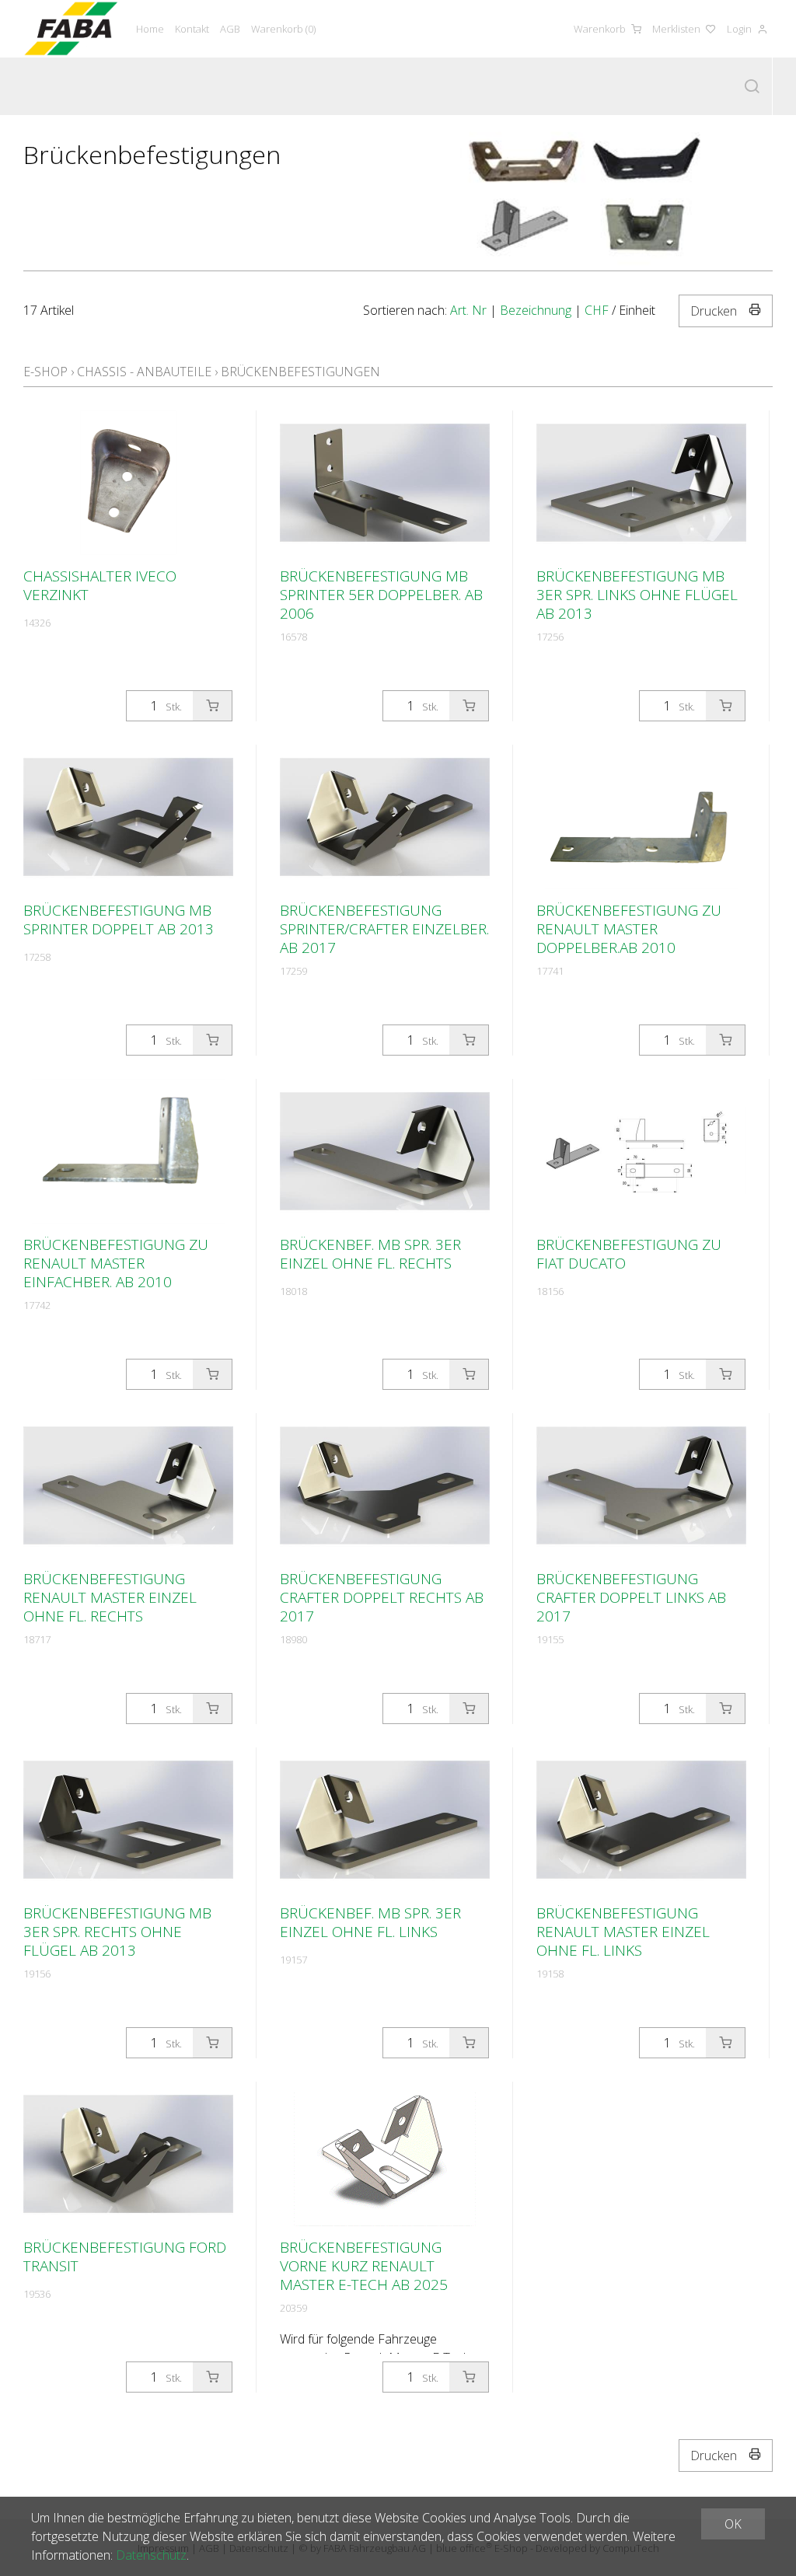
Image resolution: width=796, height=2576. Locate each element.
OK (733, 2524)
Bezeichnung (536, 310)
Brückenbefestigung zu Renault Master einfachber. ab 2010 (116, 1263)
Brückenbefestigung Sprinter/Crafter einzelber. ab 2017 (384, 929)
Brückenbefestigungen (300, 372)
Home (150, 29)
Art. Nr (468, 310)
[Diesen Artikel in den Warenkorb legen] (212, 706)
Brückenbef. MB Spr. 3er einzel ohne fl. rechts (370, 1254)
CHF (597, 310)
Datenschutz (151, 2555)
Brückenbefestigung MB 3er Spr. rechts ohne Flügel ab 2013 (117, 1932)
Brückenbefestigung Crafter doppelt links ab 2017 (631, 1597)
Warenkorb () (283, 29)
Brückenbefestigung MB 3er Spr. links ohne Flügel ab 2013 (637, 595)
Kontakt (192, 29)
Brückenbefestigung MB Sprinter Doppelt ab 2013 (119, 920)
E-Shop (45, 372)
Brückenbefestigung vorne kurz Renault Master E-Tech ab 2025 (364, 2266)
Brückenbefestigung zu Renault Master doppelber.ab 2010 (629, 929)
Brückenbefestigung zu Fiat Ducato (629, 1254)
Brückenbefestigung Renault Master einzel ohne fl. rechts (110, 1597)
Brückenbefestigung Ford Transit (125, 2257)
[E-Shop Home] (71, 29)
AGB (230, 29)
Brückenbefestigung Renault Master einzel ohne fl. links (623, 1932)
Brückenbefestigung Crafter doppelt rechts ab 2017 (382, 1597)
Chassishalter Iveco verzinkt (100, 585)
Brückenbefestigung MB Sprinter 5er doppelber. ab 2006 (381, 595)
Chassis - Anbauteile (144, 372)
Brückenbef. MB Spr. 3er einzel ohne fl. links (370, 1922)
